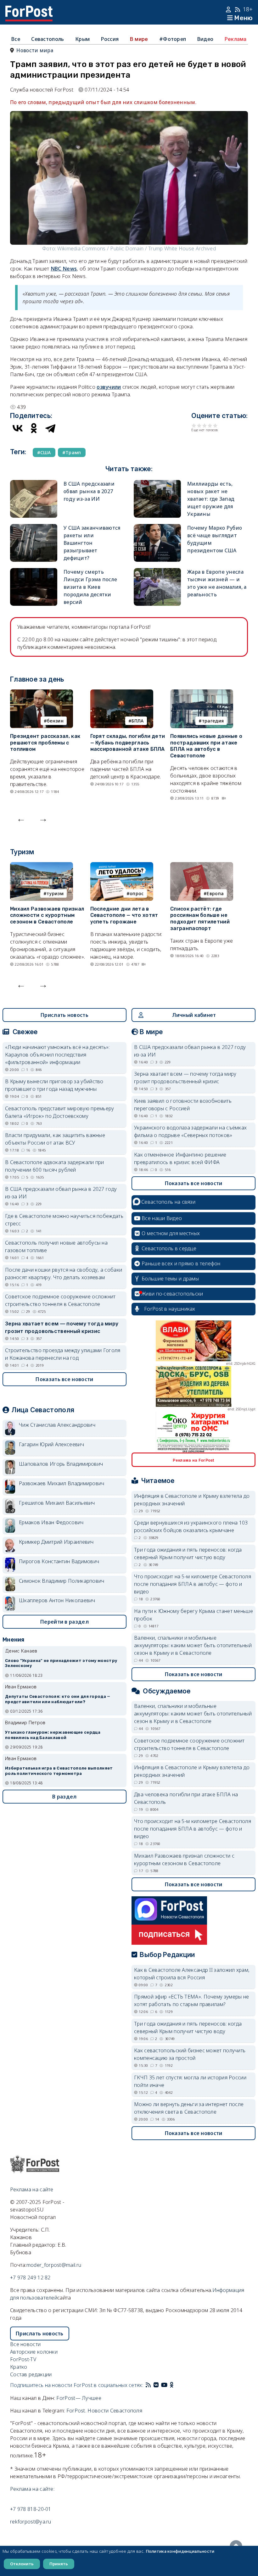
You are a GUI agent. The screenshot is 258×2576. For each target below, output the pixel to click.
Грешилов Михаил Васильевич (57, 1503)
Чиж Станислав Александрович (57, 1425)
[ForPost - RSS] (148, 2385)
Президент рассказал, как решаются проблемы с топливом (45, 743)
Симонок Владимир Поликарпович (62, 1581)
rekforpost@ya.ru (31, 2522)
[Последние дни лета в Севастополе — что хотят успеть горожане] (122, 866)
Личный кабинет (194, 1015)
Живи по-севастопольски (172, 1294)
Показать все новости (64, 1379)
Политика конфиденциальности (180, 2551)
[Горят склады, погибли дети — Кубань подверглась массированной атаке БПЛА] (122, 693)
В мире (139, 39)
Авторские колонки (34, 2352)
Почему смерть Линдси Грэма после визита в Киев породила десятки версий (90, 587)
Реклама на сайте (32, 2189)
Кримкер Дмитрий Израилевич (56, 1542)
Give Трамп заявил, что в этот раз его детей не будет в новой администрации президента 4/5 (210, 425)
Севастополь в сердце (169, 1248)
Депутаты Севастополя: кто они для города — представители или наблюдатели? (58, 1699)
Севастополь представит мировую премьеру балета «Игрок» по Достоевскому (60, 1112)
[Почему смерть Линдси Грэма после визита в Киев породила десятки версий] (34, 572)
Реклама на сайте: (32, 2489)
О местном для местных (171, 1233)
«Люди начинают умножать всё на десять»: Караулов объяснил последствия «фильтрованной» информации (57, 1055)
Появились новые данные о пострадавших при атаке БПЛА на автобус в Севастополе (206, 746)
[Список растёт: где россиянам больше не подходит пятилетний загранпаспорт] (202, 866)
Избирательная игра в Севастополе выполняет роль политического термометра (59, 1771)
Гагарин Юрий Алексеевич (51, 1444)
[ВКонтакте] (18, 428)
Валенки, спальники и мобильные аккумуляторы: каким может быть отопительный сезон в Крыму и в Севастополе (193, 1645)
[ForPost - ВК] (156, 2385)
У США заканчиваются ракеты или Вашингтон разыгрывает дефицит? (92, 543)
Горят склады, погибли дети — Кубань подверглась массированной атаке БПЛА (128, 743)
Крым (82, 39)
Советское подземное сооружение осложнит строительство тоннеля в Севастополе (60, 1300)
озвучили (109, 387)
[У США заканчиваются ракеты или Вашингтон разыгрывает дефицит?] (34, 528)
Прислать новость (64, 1015)
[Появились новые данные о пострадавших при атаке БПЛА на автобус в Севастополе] (202, 693)
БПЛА (137, 721)
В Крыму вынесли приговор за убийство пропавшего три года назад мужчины (54, 1085)
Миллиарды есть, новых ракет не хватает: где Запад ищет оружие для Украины (211, 499)
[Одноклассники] (34, 428)
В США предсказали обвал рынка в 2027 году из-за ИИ (89, 491)
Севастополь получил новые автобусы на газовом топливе (56, 1246)
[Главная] (29, 9)
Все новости (25, 2344)
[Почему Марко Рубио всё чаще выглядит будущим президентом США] (157, 528)
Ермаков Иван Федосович (51, 1522)
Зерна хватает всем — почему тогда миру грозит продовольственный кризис (62, 1327)
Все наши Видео (162, 1218)
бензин (55, 721)
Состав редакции (31, 2374)
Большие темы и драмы (170, 1279)
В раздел (64, 1797)
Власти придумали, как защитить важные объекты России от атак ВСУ (55, 1139)
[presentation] (21, 818)
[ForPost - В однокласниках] (172, 2385)
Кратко (19, 2367)
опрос (137, 893)
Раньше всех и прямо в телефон (181, 1263)
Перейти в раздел (64, 1622)
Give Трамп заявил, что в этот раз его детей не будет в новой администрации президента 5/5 (215, 425)
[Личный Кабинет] (229, 9)
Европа (215, 893)
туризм (55, 893)
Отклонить (22, 2564)
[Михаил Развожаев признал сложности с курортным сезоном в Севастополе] (42, 866)
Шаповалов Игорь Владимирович (61, 1464)
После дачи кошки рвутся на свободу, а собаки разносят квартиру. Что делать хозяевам (64, 1274)
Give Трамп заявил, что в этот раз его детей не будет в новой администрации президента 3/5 (205, 425)
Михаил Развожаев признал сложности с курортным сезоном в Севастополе (47, 915)
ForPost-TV (23, 2359)
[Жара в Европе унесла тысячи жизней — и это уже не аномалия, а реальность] (157, 572)
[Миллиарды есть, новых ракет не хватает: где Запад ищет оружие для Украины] (157, 484)
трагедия (213, 721)
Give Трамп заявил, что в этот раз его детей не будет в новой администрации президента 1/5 (194, 425)
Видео (205, 39)
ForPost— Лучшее (79, 2398)
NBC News (64, 269)
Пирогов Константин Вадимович (59, 1561)
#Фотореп (173, 39)
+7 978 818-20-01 (31, 2509)
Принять (59, 2564)
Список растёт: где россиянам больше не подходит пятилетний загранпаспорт (200, 919)
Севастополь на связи (168, 1202)
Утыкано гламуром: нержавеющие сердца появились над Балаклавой (53, 1735)
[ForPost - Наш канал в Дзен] (176, 2385)
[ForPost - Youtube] (164, 2385)
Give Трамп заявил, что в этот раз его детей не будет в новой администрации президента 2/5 (199, 425)
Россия (110, 39)
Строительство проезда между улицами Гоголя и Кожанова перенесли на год (63, 1354)
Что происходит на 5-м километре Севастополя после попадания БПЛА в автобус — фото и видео (193, 1584)
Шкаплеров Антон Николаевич (57, 1600)
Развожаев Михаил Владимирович (62, 1483)
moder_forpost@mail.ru (54, 2265)
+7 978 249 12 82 (30, 2278)
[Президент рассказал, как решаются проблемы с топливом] (42, 693)
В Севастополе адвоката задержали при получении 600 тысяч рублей (55, 1166)
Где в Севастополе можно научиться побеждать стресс (64, 1220)
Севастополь (48, 39)
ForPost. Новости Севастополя (104, 2411)
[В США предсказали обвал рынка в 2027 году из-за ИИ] (34, 484)
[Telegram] (50, 428)
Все (16, 39)
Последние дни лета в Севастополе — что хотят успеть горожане (124, 915)
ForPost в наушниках (170, 1309)
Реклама (236, 39)
